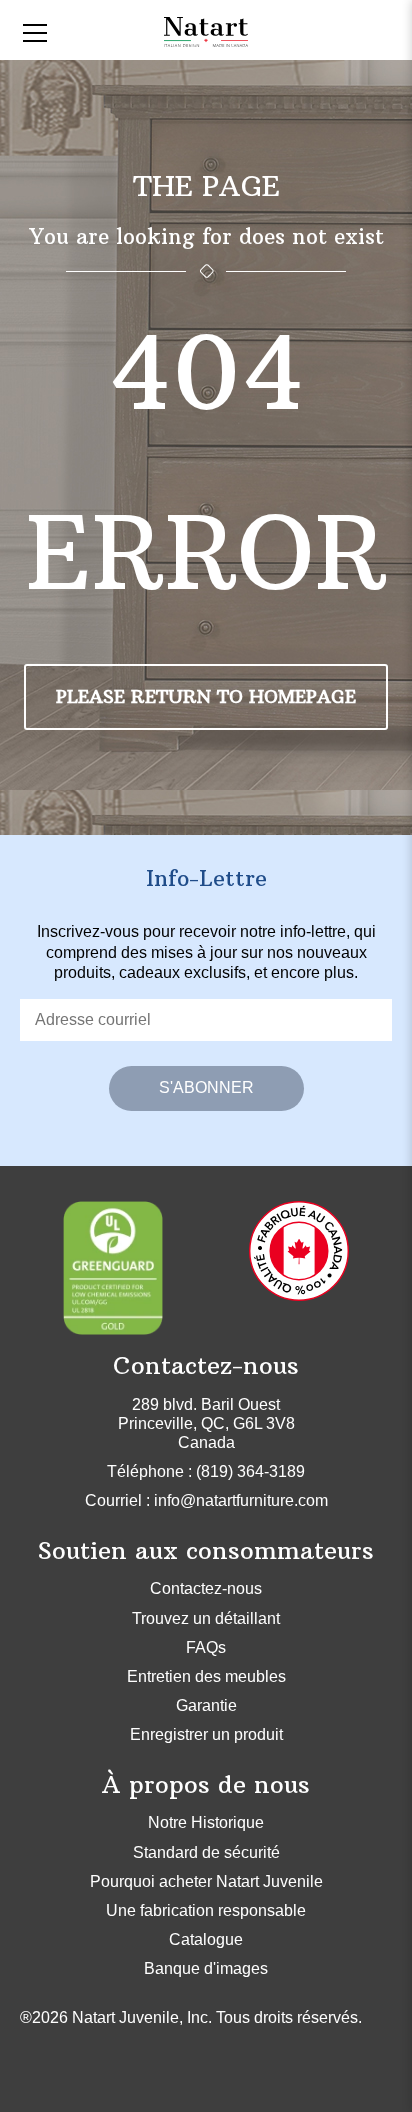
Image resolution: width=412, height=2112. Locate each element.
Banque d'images (206, 1968)
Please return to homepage (206, 696)
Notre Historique (206, 1822)
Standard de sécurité (206, 1852)
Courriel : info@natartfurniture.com (206, 1500)
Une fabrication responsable (206, 1910)
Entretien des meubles (206, 1676)
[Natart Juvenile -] (205, 30)
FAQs (206, 1647)
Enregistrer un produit (206, 1734)
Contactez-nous (206, 1588)
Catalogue (206, 1939)
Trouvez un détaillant (206, 1618)
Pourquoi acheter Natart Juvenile (206, 1881)
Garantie (206, 1705)
